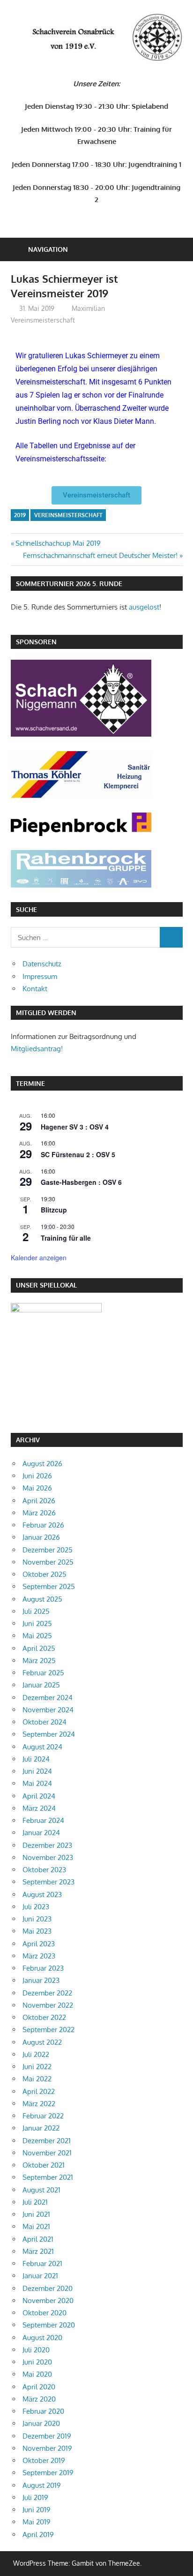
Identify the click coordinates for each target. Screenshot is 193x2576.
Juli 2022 (36, 2054)
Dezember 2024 (48, 1698)
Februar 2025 (43, 1673)
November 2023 (48, 1857)
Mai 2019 (37, 2522)
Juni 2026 (37, 1476)
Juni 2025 (37, 1623)
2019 (20, 515)
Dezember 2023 (47, 1845)
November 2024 (48, 1710)
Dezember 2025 (48, 1550)
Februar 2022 (43, 2116)
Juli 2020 (36, 2350)
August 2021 (41, 2190)
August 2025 (42, 1599)
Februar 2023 (43, 1968)
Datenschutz (42, 964)
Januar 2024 (41, 1833)
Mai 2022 (37, 2079)
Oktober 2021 (44, 2165)
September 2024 (49, 1734)
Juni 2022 (37, 2067)
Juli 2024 (36, 1759)
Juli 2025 (36, 1611)
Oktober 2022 (44, 2017)
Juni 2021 (36, 2214)
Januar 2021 (40, 2276)
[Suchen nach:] (85, 937)
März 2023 (39, 1956)
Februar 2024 (43, 1820)
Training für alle (66, 1238)
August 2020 (42, 2338)
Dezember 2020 (48, 2288)
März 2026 (39, 1513)
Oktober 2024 (45, 1722)
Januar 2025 (41, 1685)
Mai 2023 (37, 1931)
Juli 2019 (35, 2497)
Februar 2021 (42, 2263)
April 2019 (38, 2535)
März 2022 (39, 2104)
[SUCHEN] (171, 937)
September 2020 (49, 2325)
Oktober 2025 (45, 1574)
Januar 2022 (41, 2128)
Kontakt (35, 989)
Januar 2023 (41, 1980)
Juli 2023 (36, 1907)
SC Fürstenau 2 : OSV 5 (78, 1154)
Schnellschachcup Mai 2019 (58, 543)
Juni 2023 (37, 1919)
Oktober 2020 (45, 2313)
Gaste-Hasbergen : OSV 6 (81, 1182)
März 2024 (39, 1808)
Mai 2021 (36, 2226)
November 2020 (48, 2301)
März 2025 (39, 1661)
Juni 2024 (37, 1771)
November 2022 (48, 2005)
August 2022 (42, 2042)
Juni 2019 (37, 2510)
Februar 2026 (43, 1525)
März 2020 (39, 2399)
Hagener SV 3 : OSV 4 (75, 1127)
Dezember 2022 (47, 1993)
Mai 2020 (37, 2374)
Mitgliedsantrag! (37, 1049)
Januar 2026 (41, 1537)
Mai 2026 (37, 1488)
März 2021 (38, 2251)
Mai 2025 (37, 1636)
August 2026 (42, 1464)
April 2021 (38, 2239)
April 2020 (39, 2387)
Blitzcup (54, 1210)
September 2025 (49, 1586)
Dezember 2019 (47, 2436)
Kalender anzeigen (39, 1258)
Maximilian (88, 308)
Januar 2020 (41, 2423)
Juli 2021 (35, 2202)
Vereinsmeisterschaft (43, 320)
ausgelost (144, 607)
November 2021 (47, 2153)
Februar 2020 (43, 2411)
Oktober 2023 (44, 1870)
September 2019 (48, 2473)
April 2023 (39, 1944)
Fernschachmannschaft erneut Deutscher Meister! (100, 555)
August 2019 (42, 2485)
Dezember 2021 (47, 2141)
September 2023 (48, 1882)
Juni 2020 (37, 2362)
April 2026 (39, 1501)
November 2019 (47, 2448)
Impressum (40, 976)
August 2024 (42, 1747)
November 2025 (48, 1562)
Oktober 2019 (44, 2460)
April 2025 (39, 1648)
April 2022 (39, 2091)
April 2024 (39, 1796)
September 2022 (48, 2030)
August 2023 (42, 1894)
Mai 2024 (37, 1783)
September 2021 (48, 2177)
